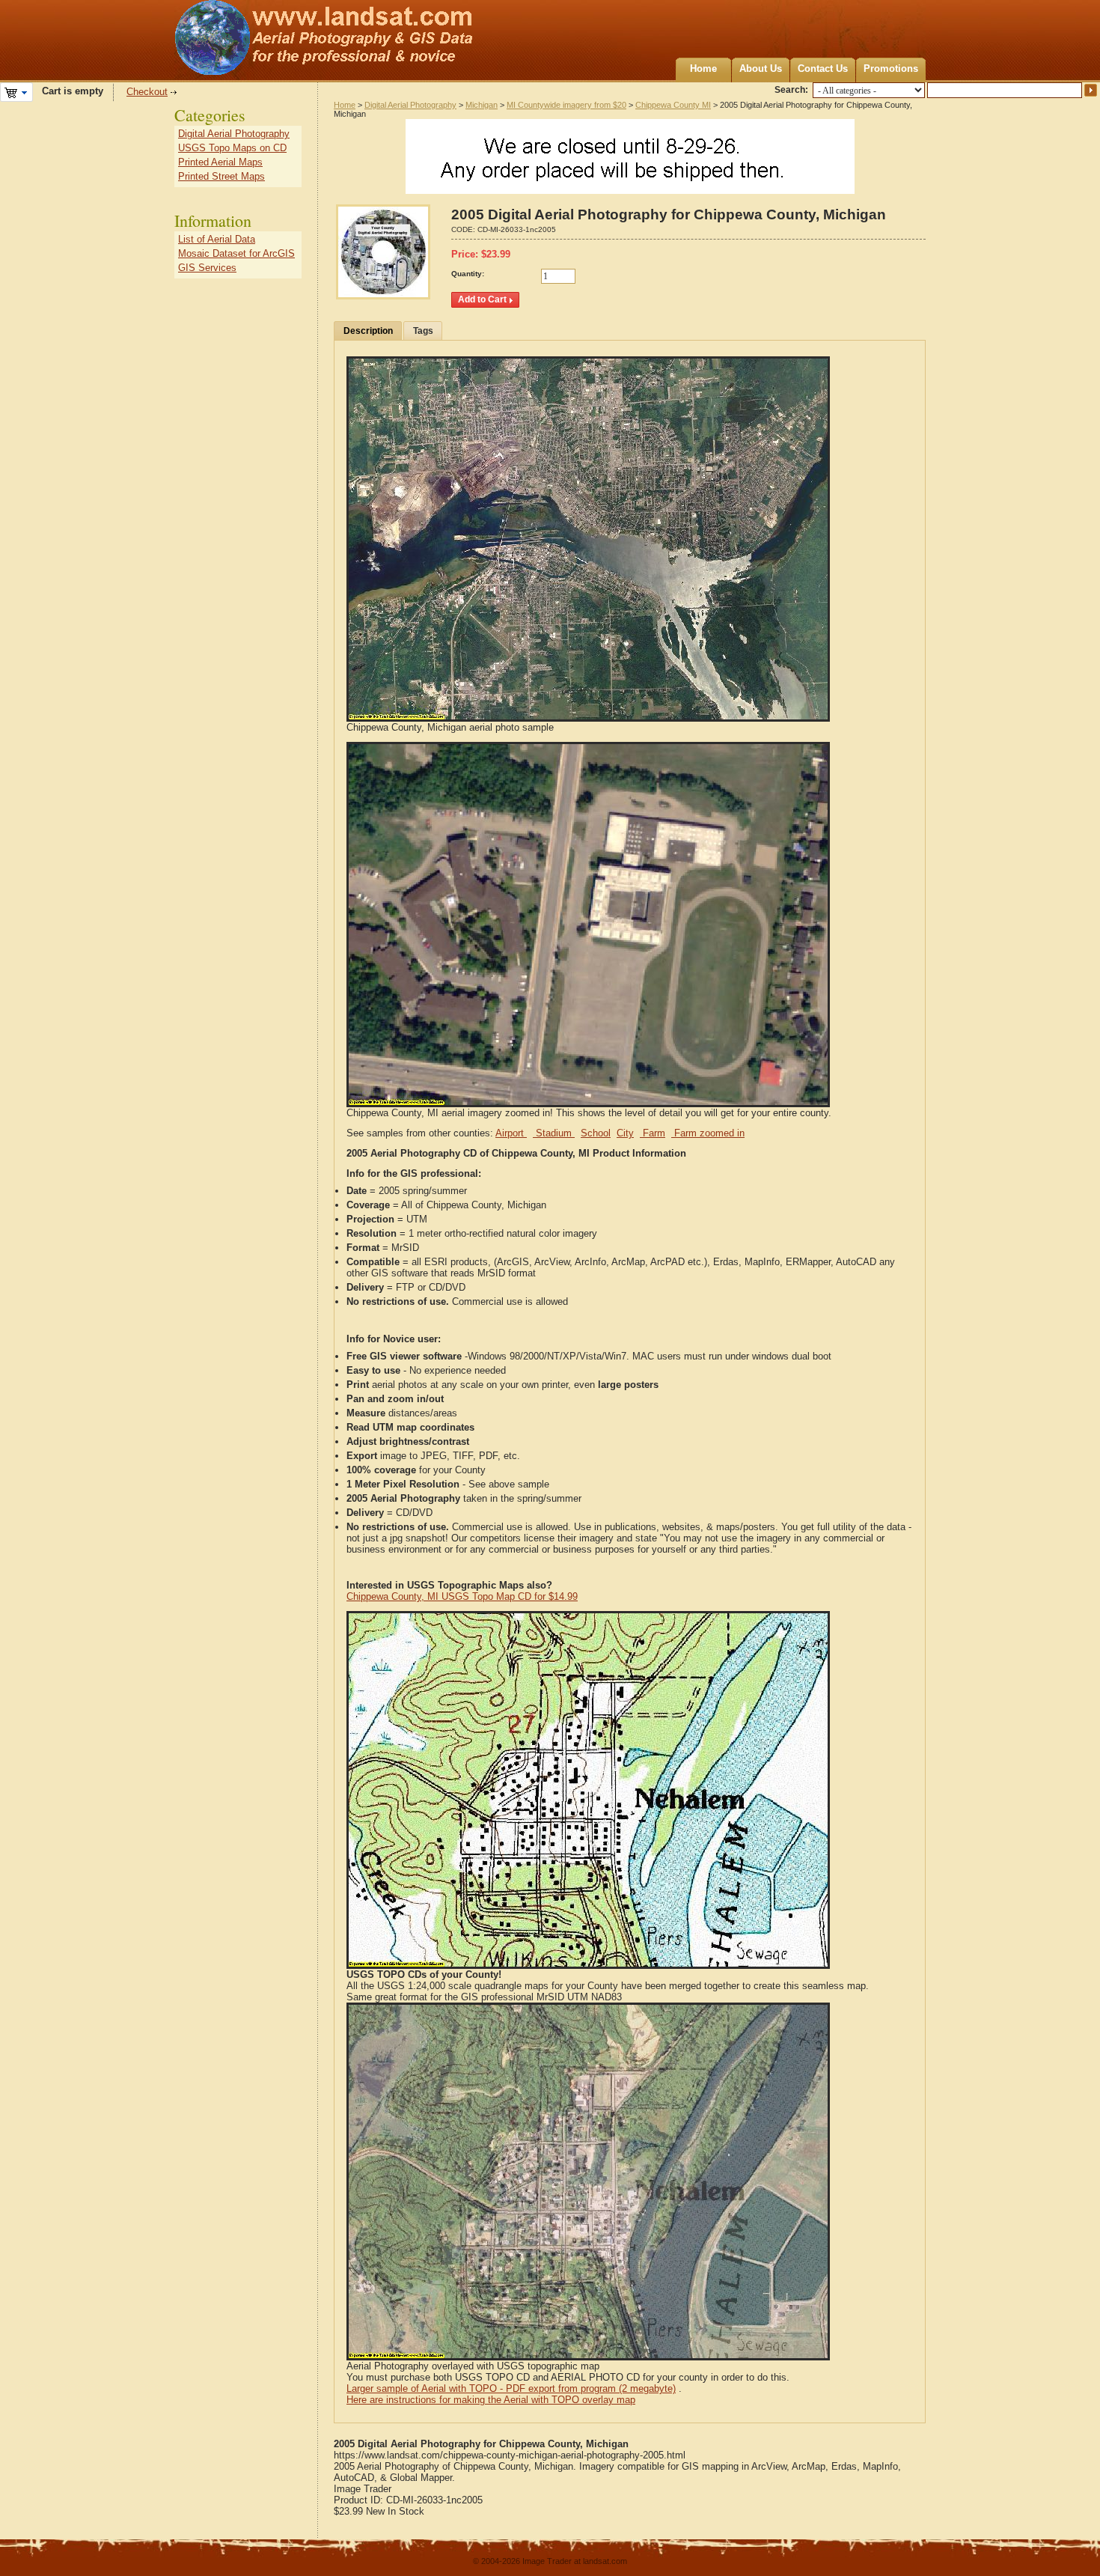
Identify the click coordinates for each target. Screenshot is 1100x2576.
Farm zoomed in (708, 1133)
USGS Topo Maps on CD (232, 148)
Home (703, 68)
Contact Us (823, 68)
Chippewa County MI (673, 105)
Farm (653, 1133)
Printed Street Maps (221, 176)
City (625, 1133)
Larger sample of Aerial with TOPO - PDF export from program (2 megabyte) (511, 2388)
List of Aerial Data (217, 239)
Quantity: (468, 274)
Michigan (482, 105)
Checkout (147, 92)
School (596, 1133)
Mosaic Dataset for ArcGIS (236, 253)
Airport (511, 1133)
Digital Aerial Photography (410, 105)
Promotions (891, 68)
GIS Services (207, 268)
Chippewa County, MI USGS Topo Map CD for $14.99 (462, 1596)
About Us (761, 68)
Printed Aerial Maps (220, 162)
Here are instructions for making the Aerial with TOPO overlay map (491, 2400)
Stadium (554, 1133)
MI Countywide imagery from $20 (566, 105)
